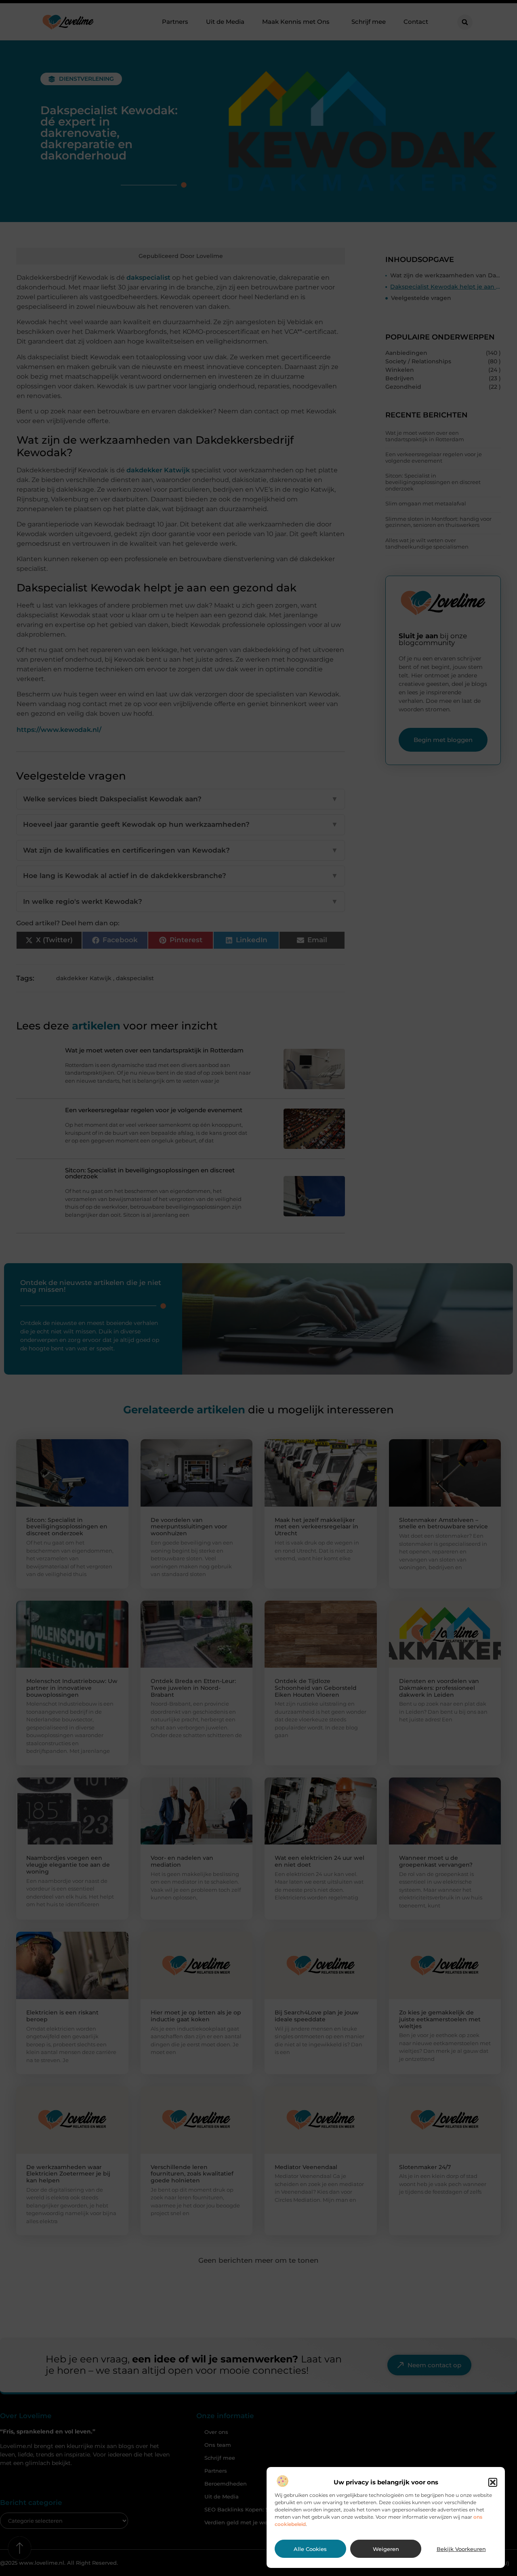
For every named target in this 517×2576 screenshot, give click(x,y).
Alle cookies (310, 2549)
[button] (493, 2482)
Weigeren (386, 2549)
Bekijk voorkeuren (461, 2549)
